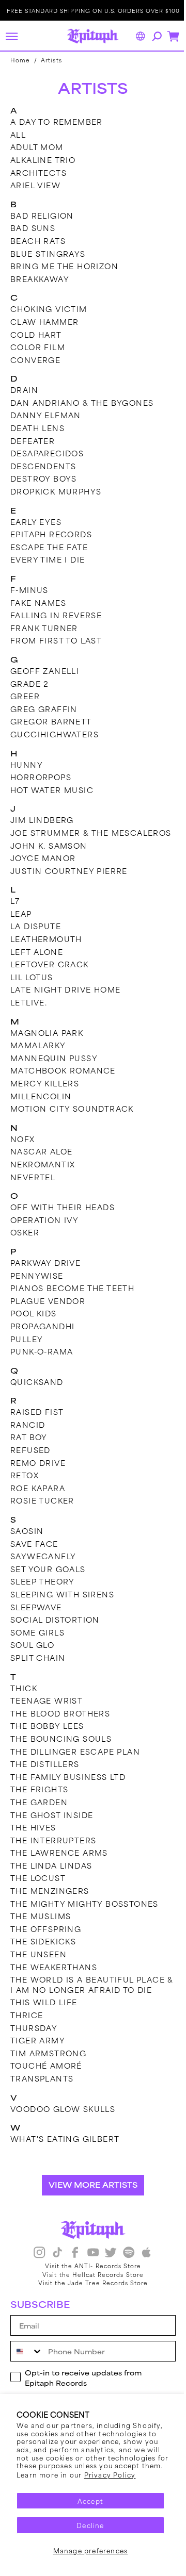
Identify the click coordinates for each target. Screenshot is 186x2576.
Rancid (28, 1434)
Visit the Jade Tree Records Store (89, 2293)
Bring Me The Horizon (64, 266)
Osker (25, 1242)
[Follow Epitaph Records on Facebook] (71, 2264)
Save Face (34, 1553)
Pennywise (37, 1285)
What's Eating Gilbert (65, 2149)
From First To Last (56, 640)
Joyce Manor (43, 868)
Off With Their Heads (63, 1217)
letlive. (29, 1012)
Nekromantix (43, 1174)
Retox (25, 1485)
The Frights (39, 1799)
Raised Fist (37, 1422)
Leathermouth (46, 949)
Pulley (27, 1349)
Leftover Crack (50, 974)
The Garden (39, 1812)
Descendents (43, 466)
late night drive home (65, 1000)
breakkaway (40, 279)
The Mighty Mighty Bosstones (84, 1913)
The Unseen (38, 1964)
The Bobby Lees (47, 1736)
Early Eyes (36, 522)
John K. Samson (49, 855)
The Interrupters (53, 1850)
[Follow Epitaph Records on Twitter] (107, 2264)
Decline (90, 2525)
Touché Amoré (46, 2076)
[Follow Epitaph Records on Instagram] (36, 2264)
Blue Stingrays (48, 253)
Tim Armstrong (48, 2063)
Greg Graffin (44, 709)
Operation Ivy (44, 1229)
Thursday (34, 2037)
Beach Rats (38, 241)
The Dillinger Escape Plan (75, 1761)
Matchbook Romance (63, 1080)
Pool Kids (34, 1323)
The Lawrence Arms (59, 1863)
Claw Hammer (44, 321)
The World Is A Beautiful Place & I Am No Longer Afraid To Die (88, 1995)
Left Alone (37, 961)
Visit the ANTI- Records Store (89, 2275)
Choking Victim (49, 309)
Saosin (27, 1541)
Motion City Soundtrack (72, 1119)
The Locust (38, 1888)
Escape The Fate (49, 547)
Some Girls (37, 1642)
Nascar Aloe (41, 1161)
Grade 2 (30, 683)
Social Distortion (55, 1630)
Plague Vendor (48, 1310)
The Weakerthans (54, 1977)
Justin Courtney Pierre (69, 880)
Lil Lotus (32, 987)
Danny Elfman (46, 415)
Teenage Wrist (47, 1711)
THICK (24, 1698)
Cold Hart (36, 334)
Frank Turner (44, 628)
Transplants (42, 2088)
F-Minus (29, 590)
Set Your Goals (48, 1579)
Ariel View (35, 185)
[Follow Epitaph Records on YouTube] (89, 2264)
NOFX (23, 1149)
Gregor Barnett (51, 721)
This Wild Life (44, 2012)
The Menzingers (50, 1901)
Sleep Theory (43, 1591)
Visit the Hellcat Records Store (89, 2284)
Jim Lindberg (42, 820)
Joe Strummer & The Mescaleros (59, 838)
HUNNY (27, 764)
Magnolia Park (47, 1042)
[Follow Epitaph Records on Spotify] (125, 2264)
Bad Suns (33, 228)
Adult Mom (37, 147)
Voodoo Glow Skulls (63, 2118)
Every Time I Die (48, 559)
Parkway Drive (45, 1273)
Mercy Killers (45, 1093)
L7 (15, 911)
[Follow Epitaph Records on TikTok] (53, 2264)
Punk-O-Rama (42, 1361)
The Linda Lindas (51, 1875)
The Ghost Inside (52, 1824)
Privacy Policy (110, 2474)
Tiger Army (38, 2050)
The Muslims (41, 1926)
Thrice (27, 2025)
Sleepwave (36, 1617)
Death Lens (37, 428)
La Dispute (36, 936)
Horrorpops (41, 777)
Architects (38, 172)
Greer (25, 696)
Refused (30, 1460)
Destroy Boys (44, 478)
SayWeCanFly (43, 1566)
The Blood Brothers (60, 1723)
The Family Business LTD (68, 1786)
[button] (11, 36)
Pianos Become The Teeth (72, 1298)
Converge (35, 360)
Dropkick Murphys (56, 491)
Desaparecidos (47, 453)
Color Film (38, 347)
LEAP (21, 923)
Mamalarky (38, 1055)
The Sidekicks (43, 1951)
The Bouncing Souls (61, 1749)
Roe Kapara (38, 1498)
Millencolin (41, 1106)
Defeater (33, 441)
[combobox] (27, 2362)
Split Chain (38, 1668)
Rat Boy (29, 1447)
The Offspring (46, 1938)
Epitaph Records (51, 534)
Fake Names (38, 602)
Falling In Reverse (56, 615)
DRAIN (24, 390)
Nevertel (33, 1187)
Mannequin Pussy (54, 1068)
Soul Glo (32, 1655)
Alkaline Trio (43, 160)
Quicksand (37, 1391)
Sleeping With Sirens (62, 1604)
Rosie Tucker (42, 1510)
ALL (18, 134)
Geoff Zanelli (45, 671)
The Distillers (45, 1774)
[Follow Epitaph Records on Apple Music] (143, 2264)
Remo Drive (38, 1472)
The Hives (33, 1837)
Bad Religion (42, 215)
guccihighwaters (55, 734)
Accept (90, 2501)
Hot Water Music (52, 790)
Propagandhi (42, 1336)
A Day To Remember (57, 121)
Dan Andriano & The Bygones (82, 402)
